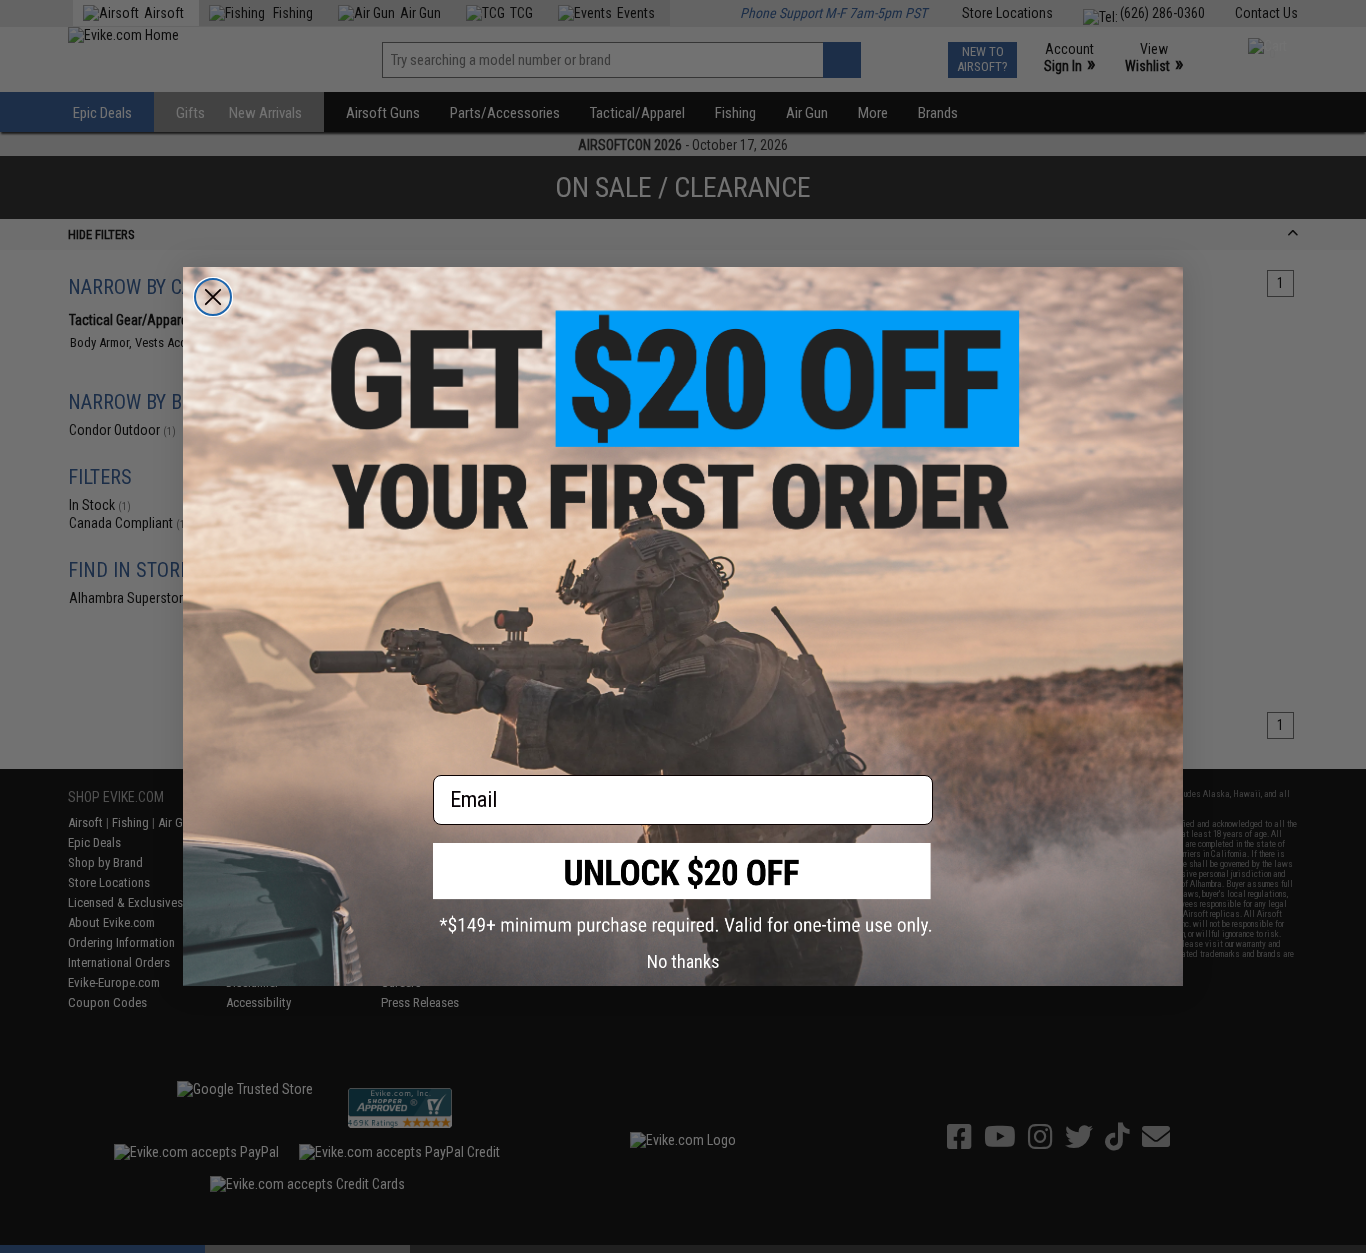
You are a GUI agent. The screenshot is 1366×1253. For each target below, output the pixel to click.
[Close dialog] (213, 297)
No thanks (683, 961)
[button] (683, 889)
